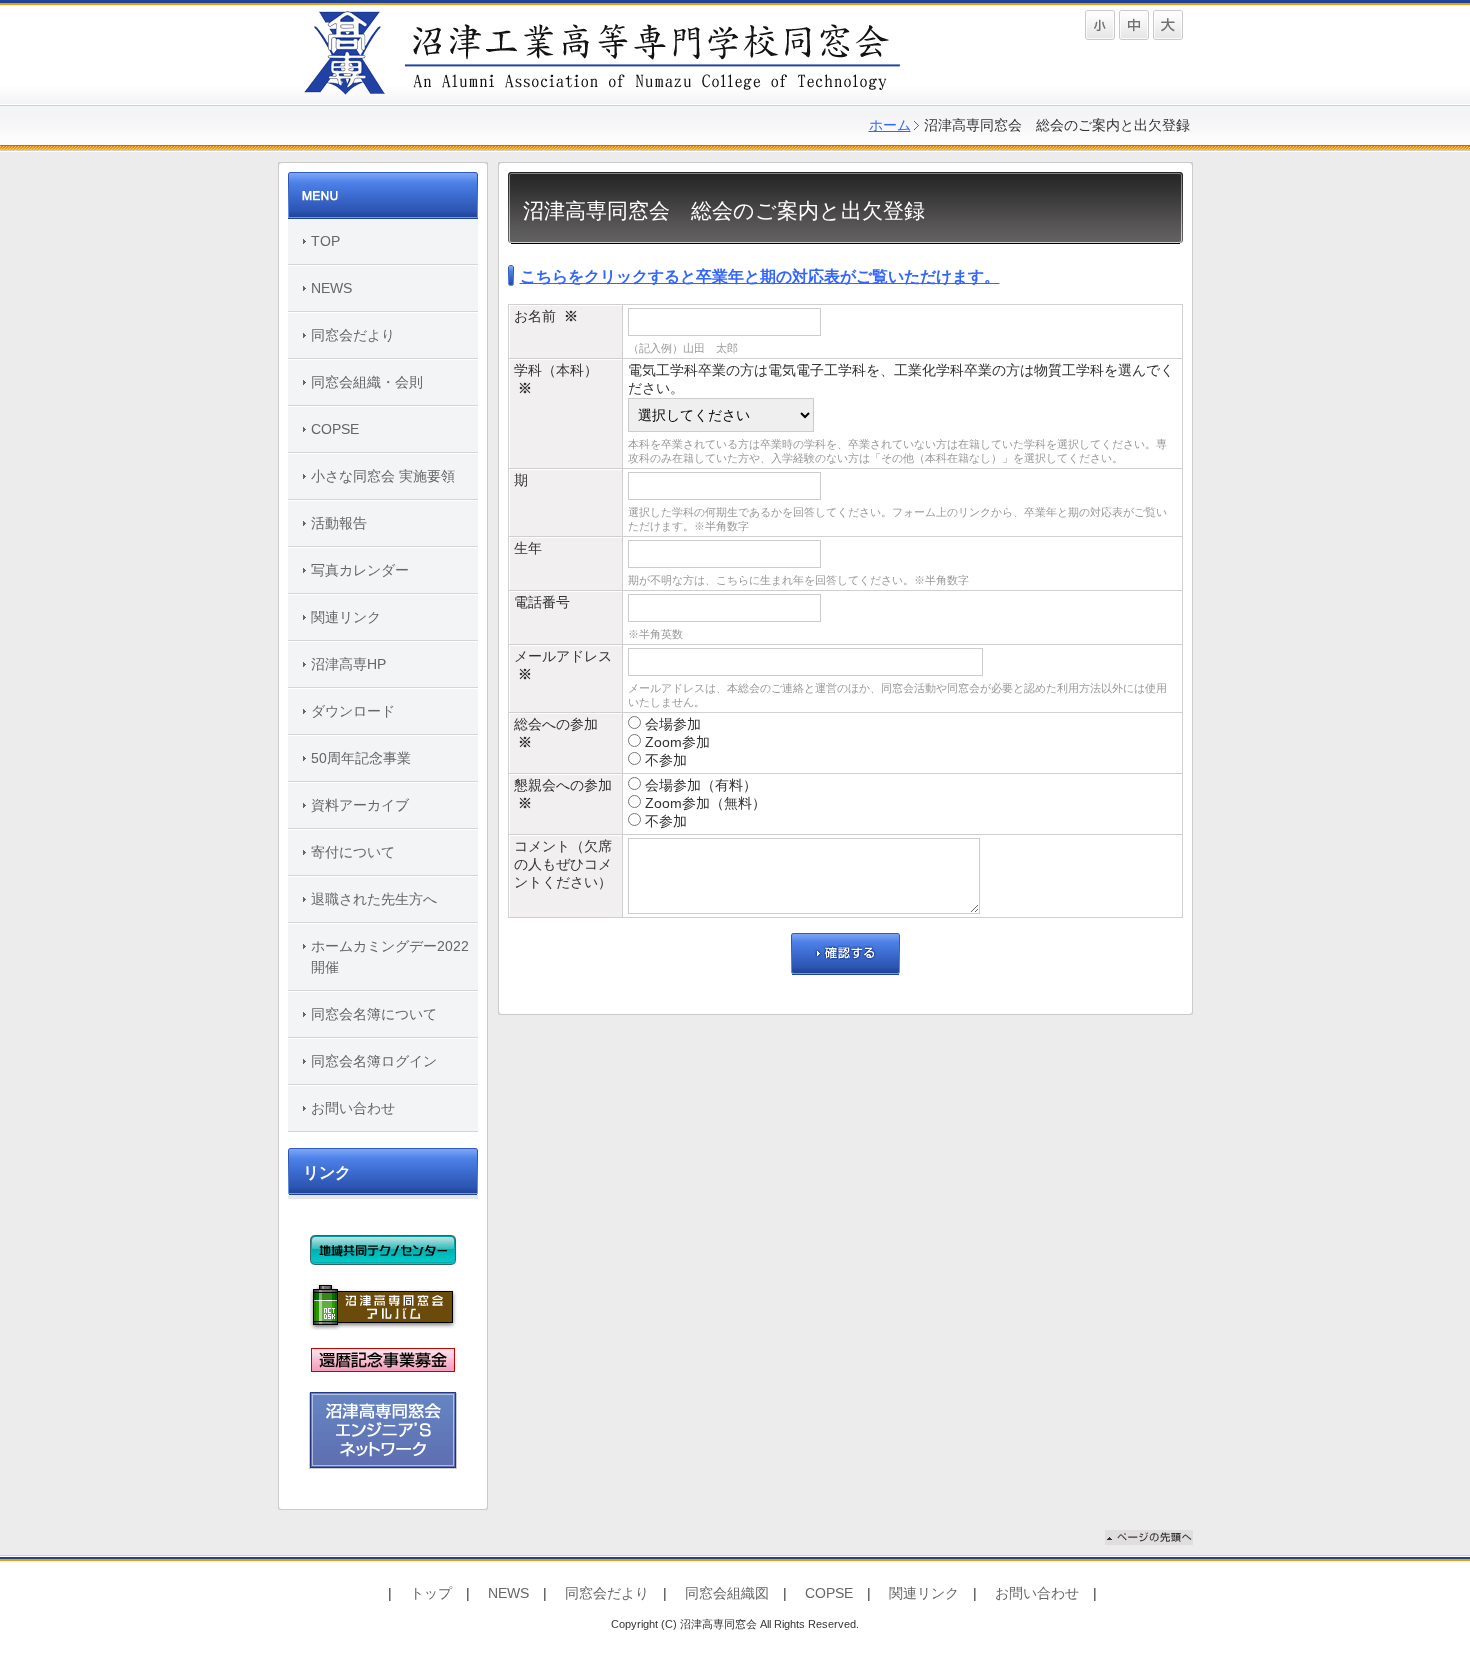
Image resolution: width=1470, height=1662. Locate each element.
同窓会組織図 (727, 1593)
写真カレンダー (360, 570)
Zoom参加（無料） (703, 803)
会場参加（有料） (699, 785)
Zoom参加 (675, 742)
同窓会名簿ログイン (374, 1061)
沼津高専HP (348, 664)
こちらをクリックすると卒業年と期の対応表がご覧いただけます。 (760, 276)
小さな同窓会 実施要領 (383, 476)
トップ (431, 1593)
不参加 (664, 760)
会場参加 (671, 724)
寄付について (353, 852)
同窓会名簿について (374, 1014)
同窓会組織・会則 (367, 382)
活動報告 (339, 523)
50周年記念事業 (361, 758)
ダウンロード (353, 711)
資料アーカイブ (360, 805)
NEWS (331, 288)
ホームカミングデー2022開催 (390, 956)
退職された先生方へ (374, 899)
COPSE (335, 429)
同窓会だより (353, 335)
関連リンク (346, 617)
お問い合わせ (353, 1108)
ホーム (890, 125)
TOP (325, 241)
